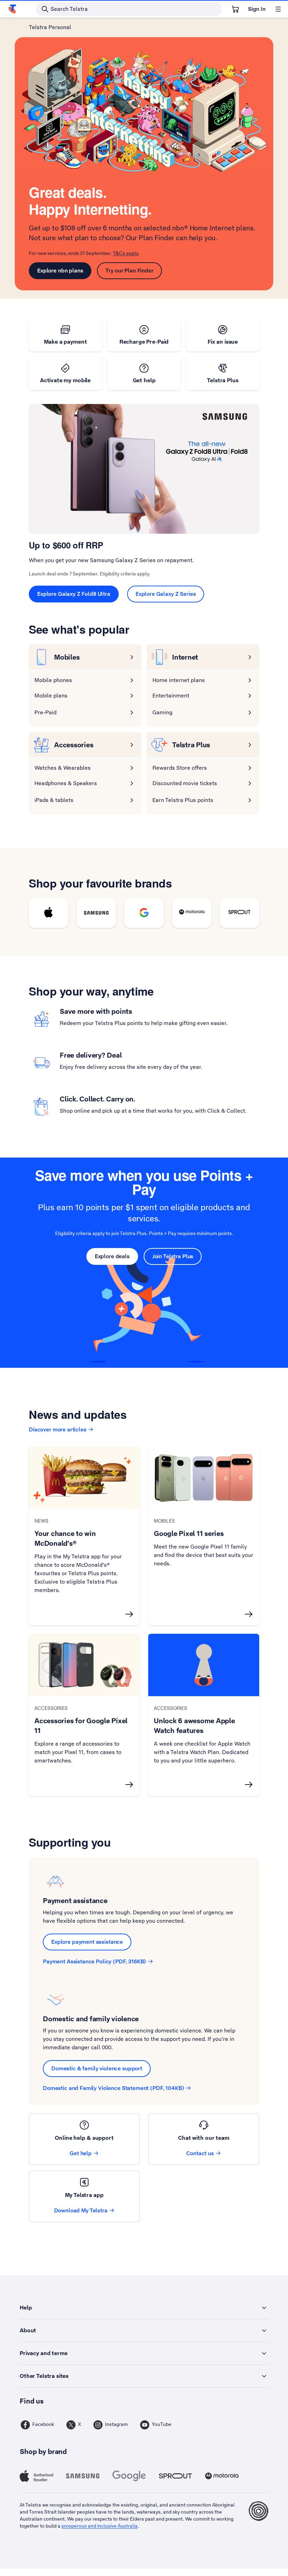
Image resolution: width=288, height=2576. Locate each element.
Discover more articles (58, 1429)
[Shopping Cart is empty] (235, 9)
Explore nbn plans (60, 271)
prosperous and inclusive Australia (100, 2526)
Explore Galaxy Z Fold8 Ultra (74, 594)
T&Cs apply (126, 253)
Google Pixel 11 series (189, 1533)
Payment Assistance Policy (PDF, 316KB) (94, 1961)
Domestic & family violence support (97, 2068)
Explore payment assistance (87, 1942)
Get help (81, 2153)
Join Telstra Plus (173, 1256)
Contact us (200, 2153)
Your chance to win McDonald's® (65, 1538)
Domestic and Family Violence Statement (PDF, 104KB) (113, 2088)
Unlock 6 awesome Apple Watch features (194, 1726)
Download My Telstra (81, 2210)
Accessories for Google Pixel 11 (81, 1726)
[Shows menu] (278, 9)
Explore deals (112, 1256)
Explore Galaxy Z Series (166, 594)
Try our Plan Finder (129, 271)
